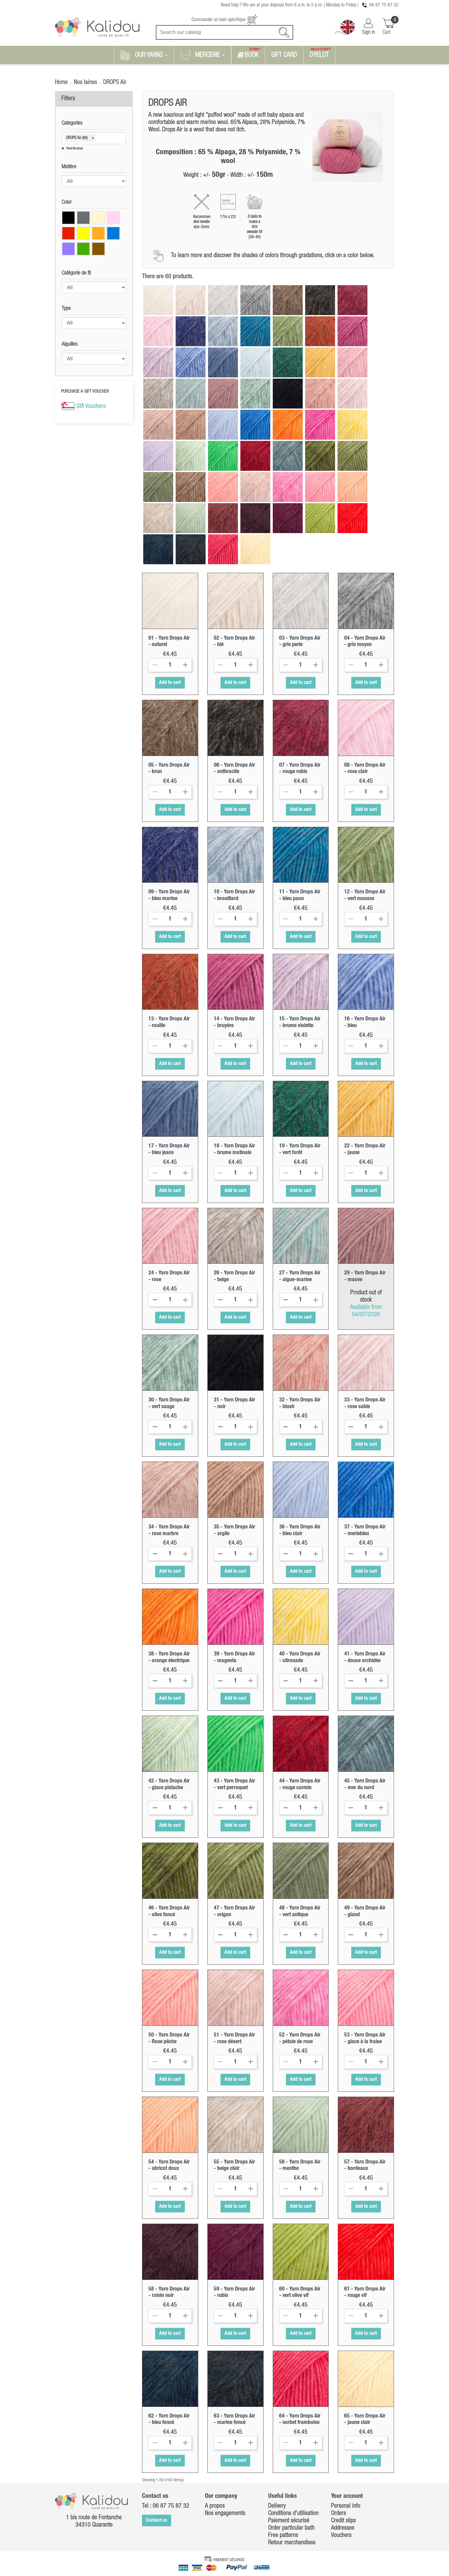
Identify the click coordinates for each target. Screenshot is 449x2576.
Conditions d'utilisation (293, 2513)
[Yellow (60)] (83, 233)
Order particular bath (291, 2528)
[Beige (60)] (98, 218)
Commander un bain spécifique (219, 20)
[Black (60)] (68, 218)
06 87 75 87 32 (384, 5)
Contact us (157, 2520)
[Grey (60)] (83, 218)
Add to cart (170, 683)
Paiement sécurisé (289, 2521)
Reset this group (74, 149)
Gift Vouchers (91, 406)
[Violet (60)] (68, 249)
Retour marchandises (292, 2543)
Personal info (346, 2506)
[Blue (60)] (113, 233)
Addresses (343, 2528)
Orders (339, 2513)
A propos (215, 2506)
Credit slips (343, 2521)
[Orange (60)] (98, 233)
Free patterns (283, 2535)
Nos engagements (225, 2513)
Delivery (277, 2506)
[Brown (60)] (98, 249)
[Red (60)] (68, 233)
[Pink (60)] (113, 218)
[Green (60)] (83, 249)
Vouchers (341, 2535)
